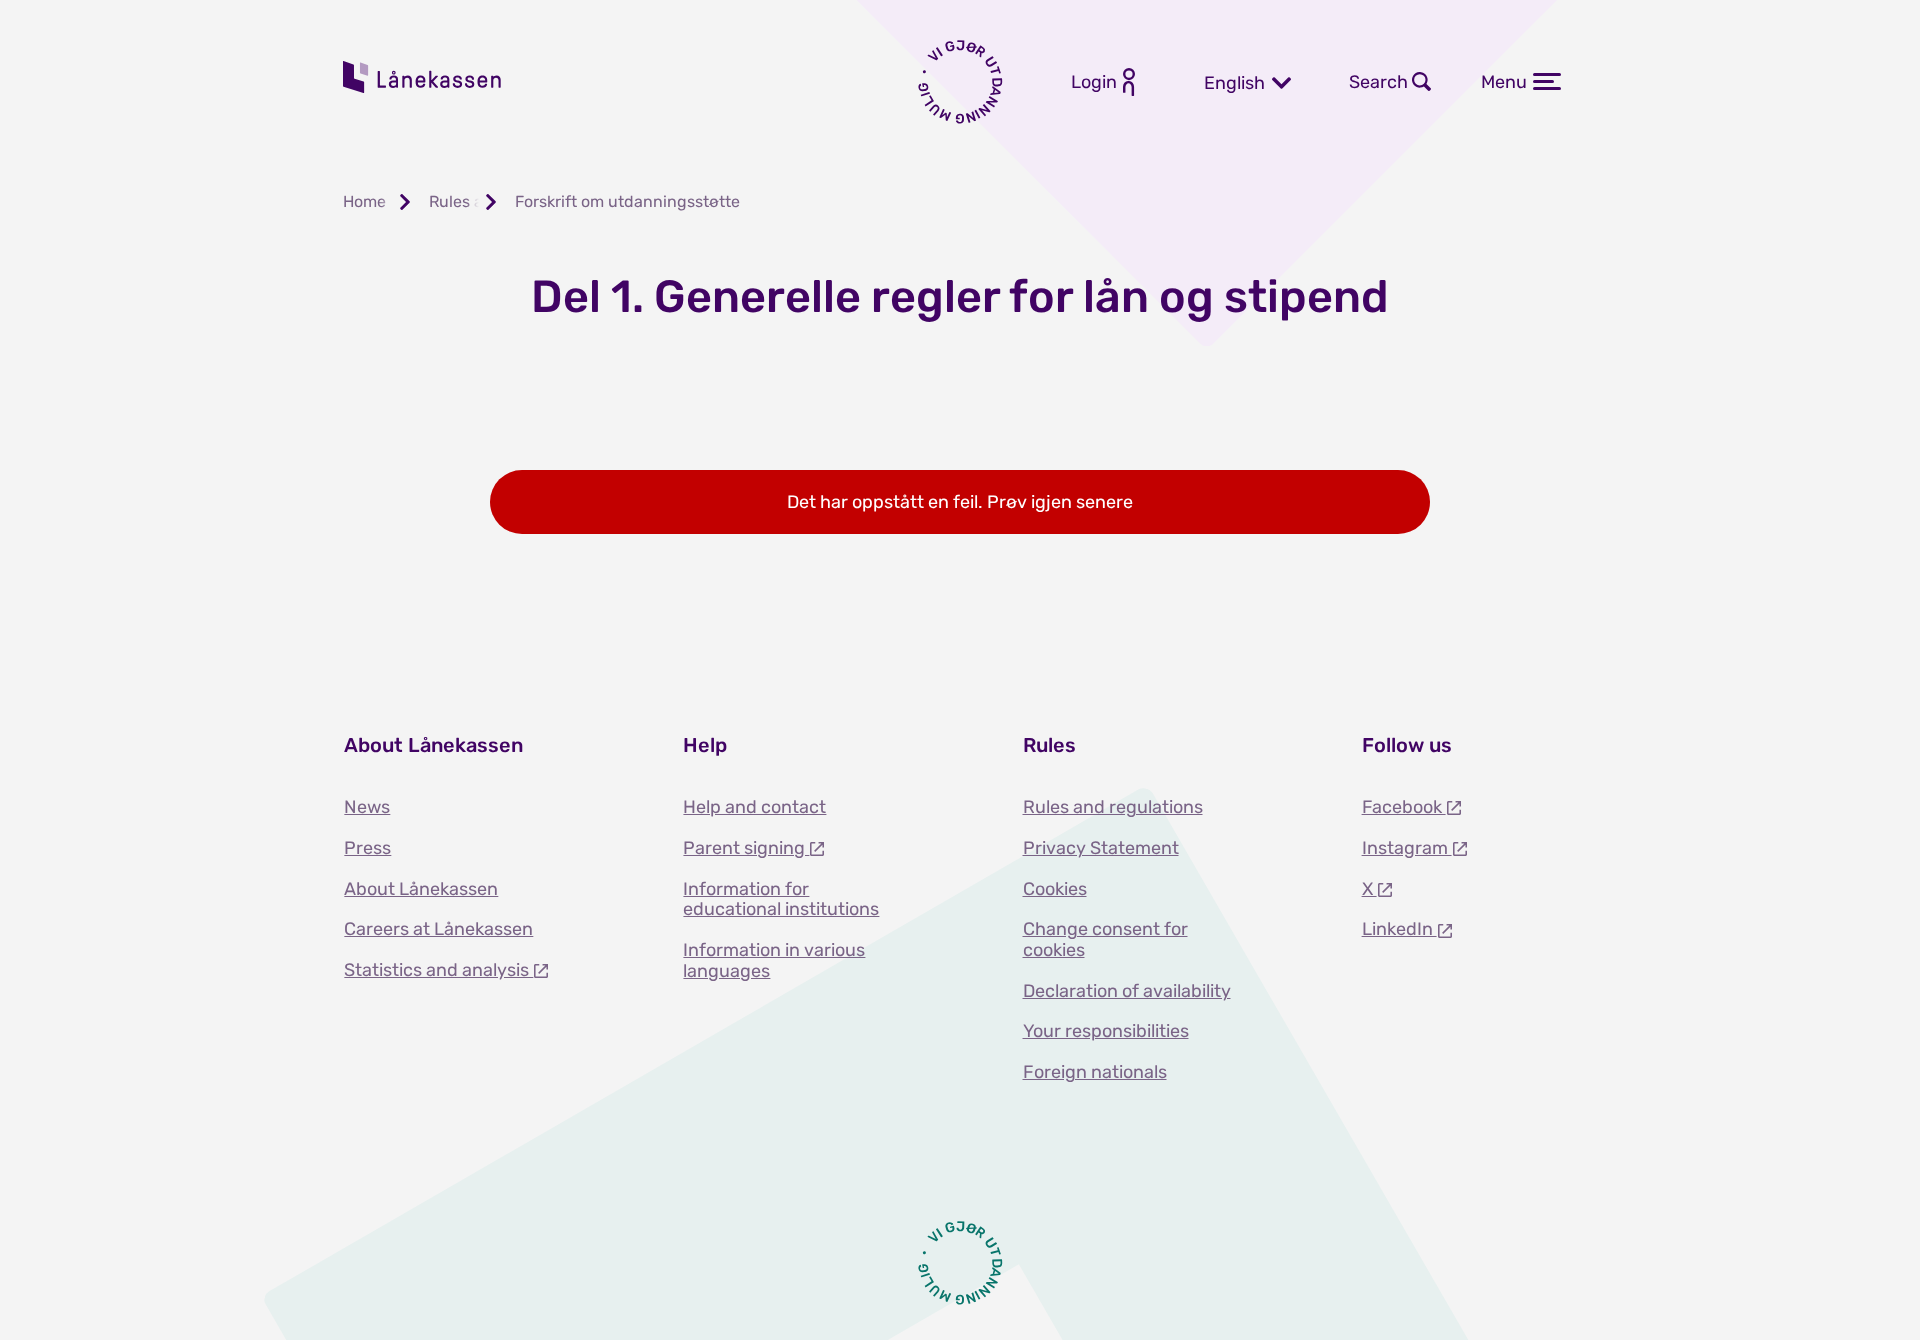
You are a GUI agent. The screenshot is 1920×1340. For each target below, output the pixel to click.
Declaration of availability (1127, 991)
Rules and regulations (1113, 807)
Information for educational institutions (781, 899)
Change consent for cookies (1105, 939)
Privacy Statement (1101, 848)
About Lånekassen (421, 889)
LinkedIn (1399, 929)
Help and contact (754, 807)
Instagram (1407, 848)
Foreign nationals (1095, 1072)
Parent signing (746, 848)
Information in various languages (774, 960)
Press (367, 848)
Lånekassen (423, 77)
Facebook (1404, 807)
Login (1094, 82)
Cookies (1055, 889)
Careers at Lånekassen (438, 929)
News (367, 807)
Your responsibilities (1106, 1031)
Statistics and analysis (438, 970)
